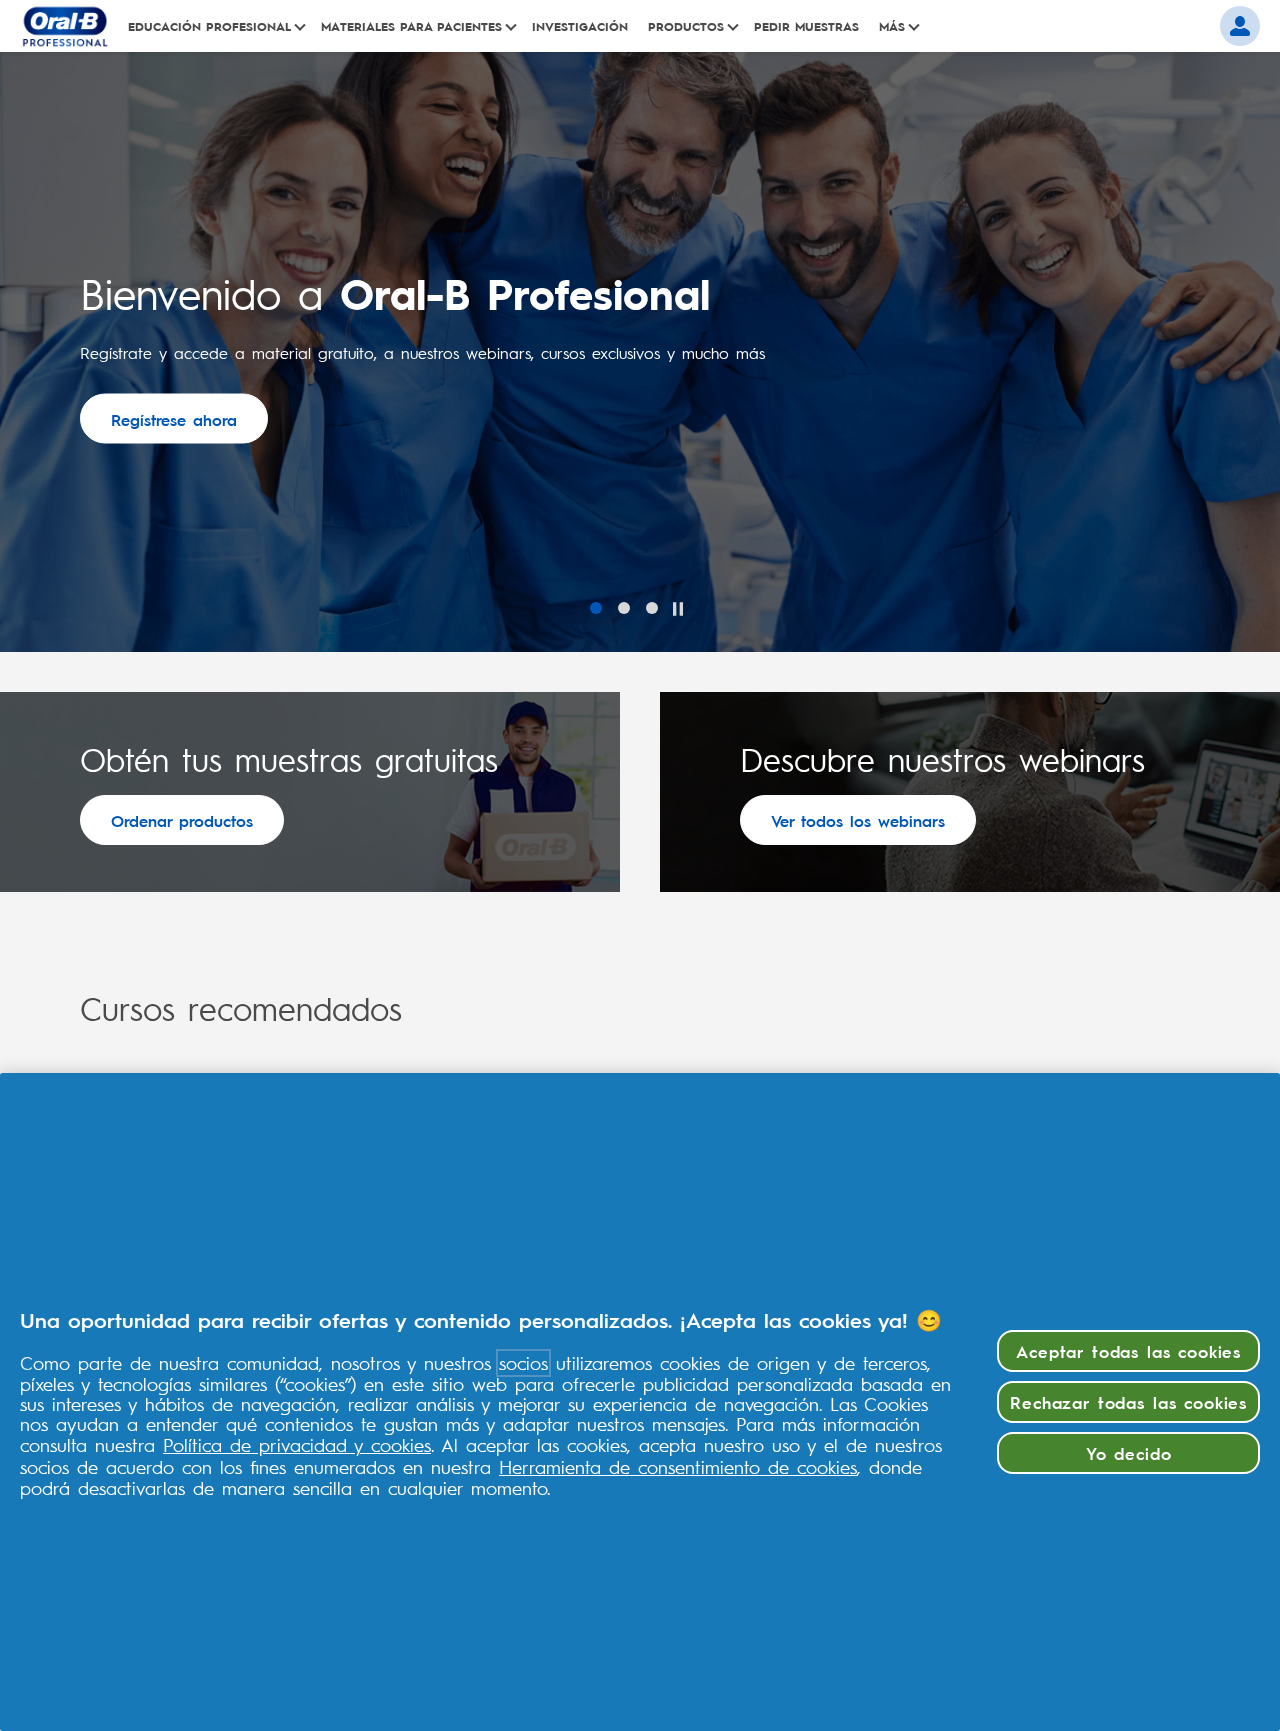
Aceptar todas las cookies (1128, 1350)
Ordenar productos (182, 820)
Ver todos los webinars (858, 820)
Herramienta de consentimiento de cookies (678, 1467)
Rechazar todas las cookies (1128, 1401)
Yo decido (1129, 1452)
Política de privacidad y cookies (297, 1445)
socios (523, 1363)
